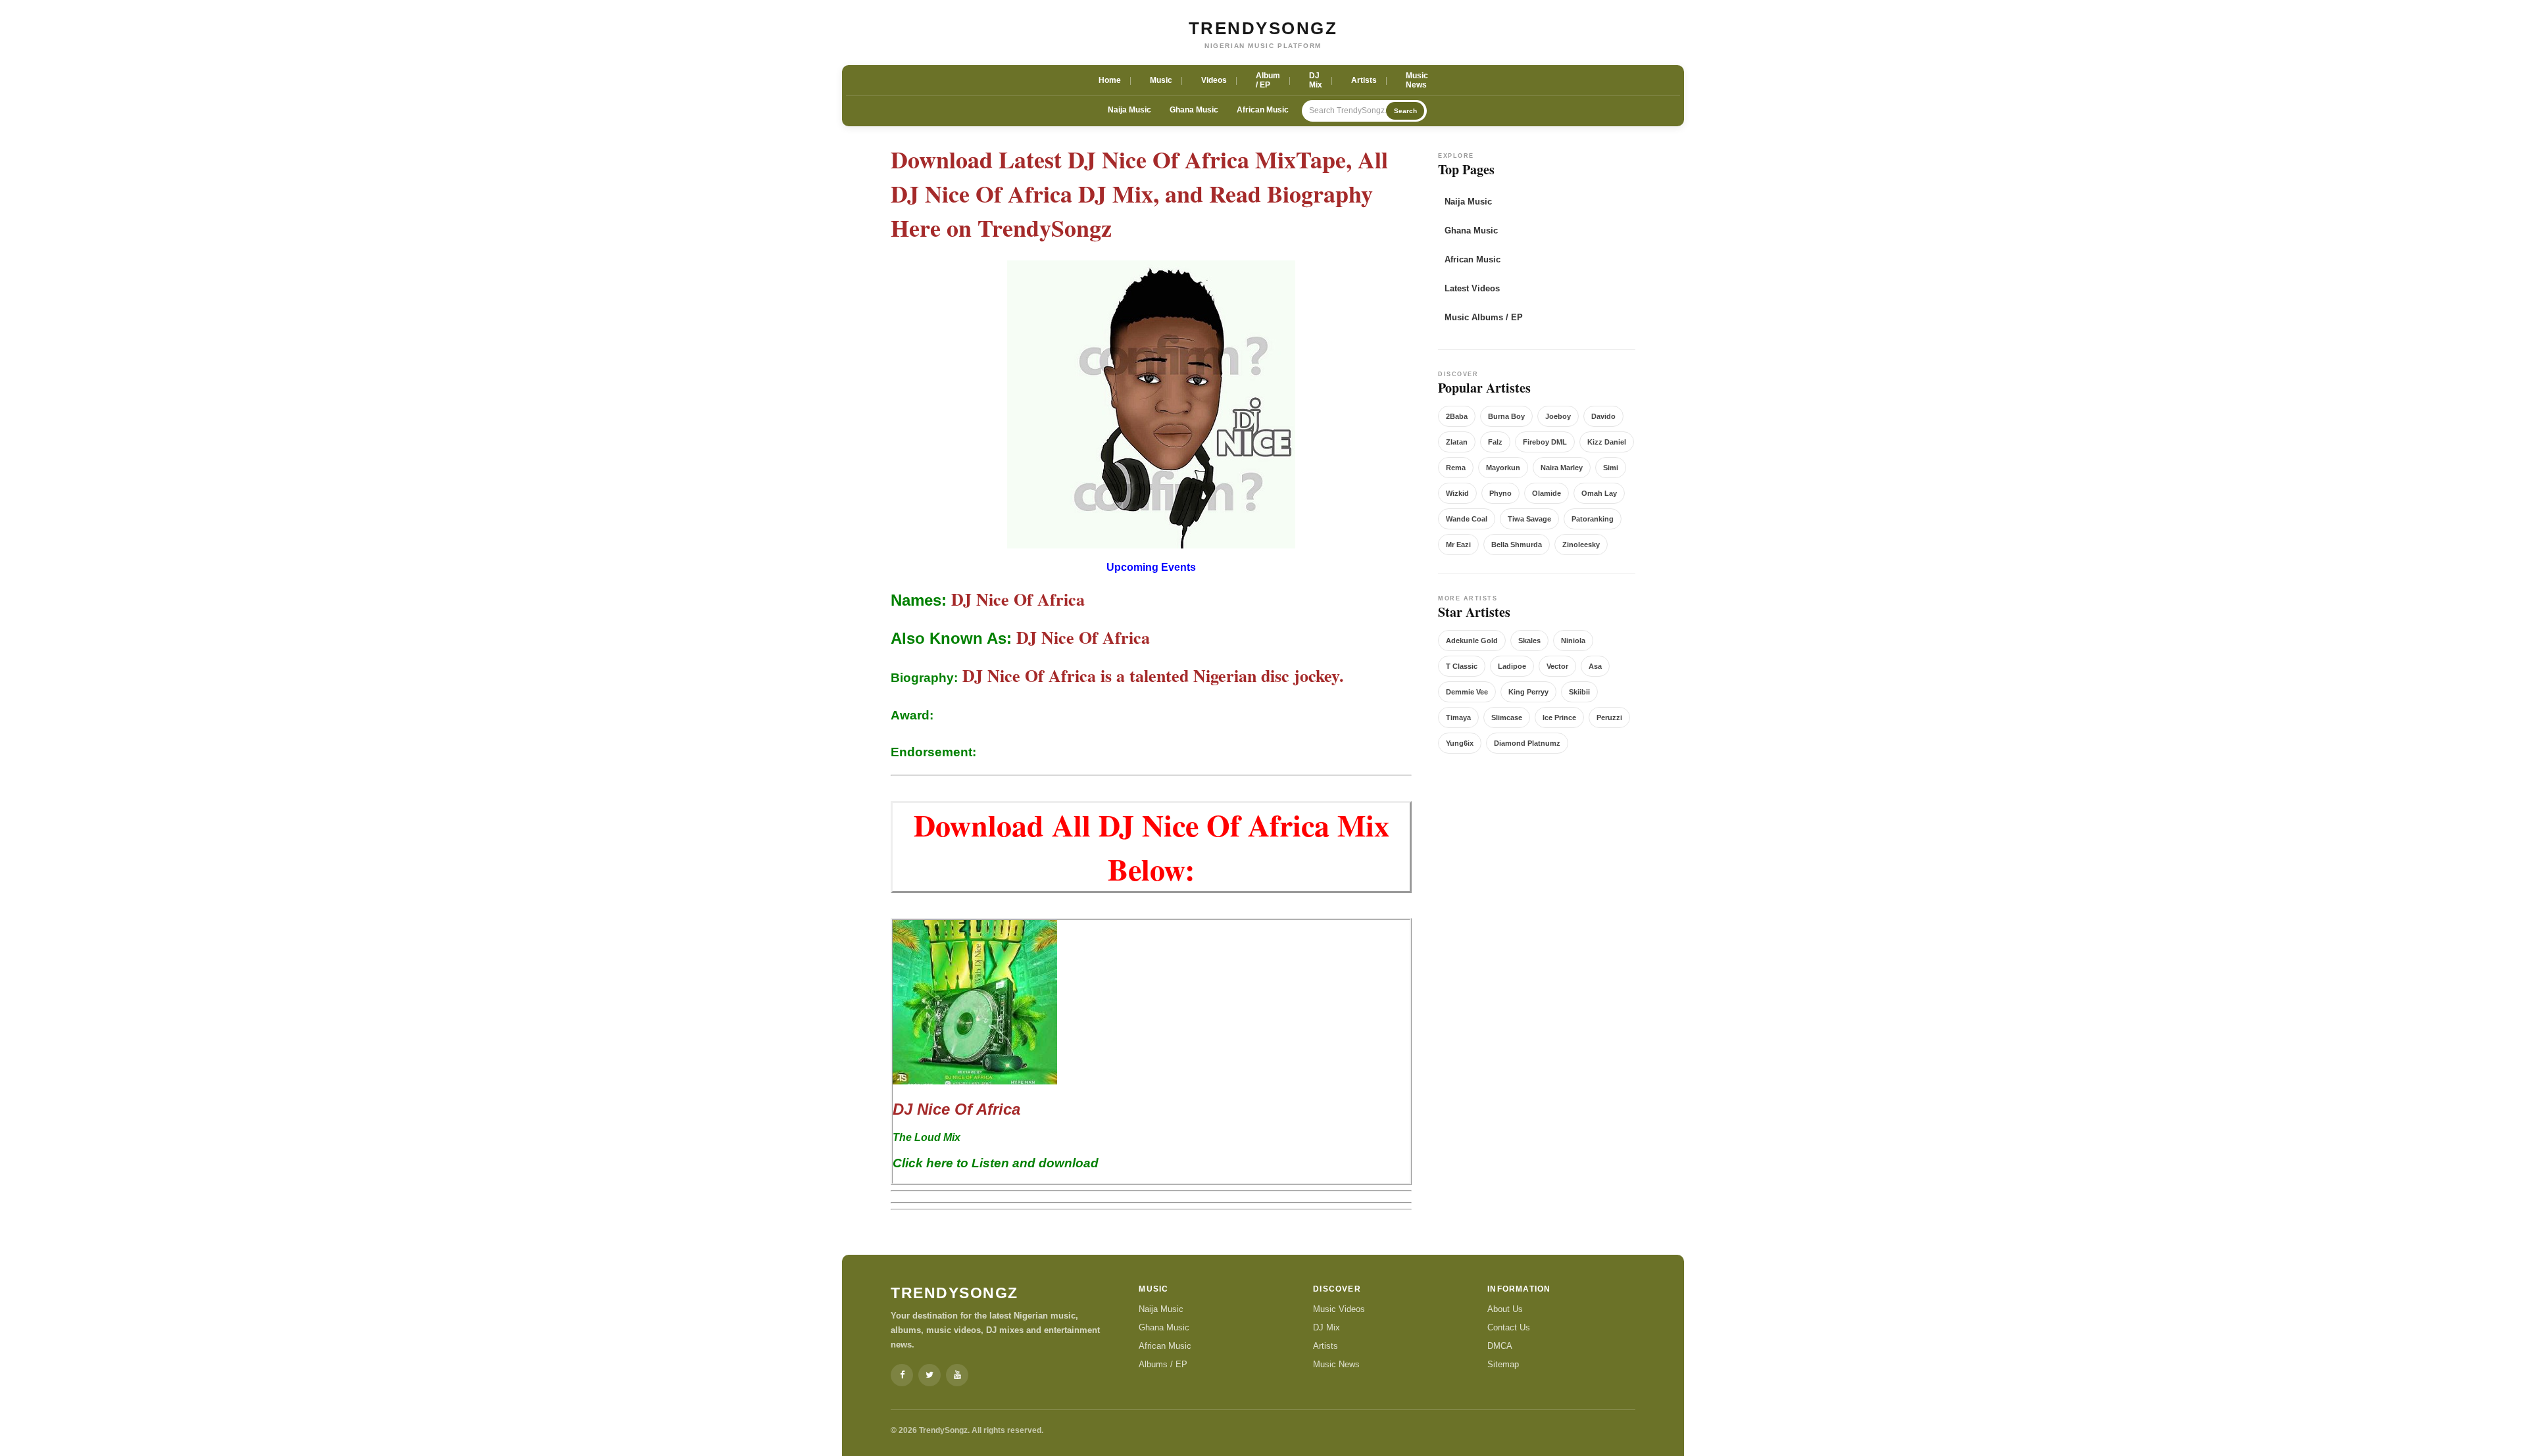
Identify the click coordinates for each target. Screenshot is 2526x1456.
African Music (1263, 110)
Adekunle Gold (1472, 641)
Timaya (1458, 717)
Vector (1557, 666)
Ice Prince (1559, 717)
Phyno (1500, 493)
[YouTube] (957, 1375)
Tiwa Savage (1529, 519)
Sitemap (1503, 1364)
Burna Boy (1506, 416)
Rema (1456, 468)
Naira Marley (1562, 468)
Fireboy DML (1545, 442)
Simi (1611, 468)
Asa (1595, 666)
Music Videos (1339, 1309)
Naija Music (1129, 110)
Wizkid (1457, 493)
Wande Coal (1467, 519)
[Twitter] (929, 1375)
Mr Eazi (1458, 545)
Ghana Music (1194, 110)
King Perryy (1528, 692)
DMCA (1500, 1346)
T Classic (1462, 666)
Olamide (1547, 493)
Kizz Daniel (1607, 442)
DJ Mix (1326, 1327)
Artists (1325, 1346)
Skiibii (1579, 692)
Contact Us (1509, 1327)
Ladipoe (1512, 666)
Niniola (1573, 641)
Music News (1336, 1364)
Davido (1603, 416)
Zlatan (1457, 442)
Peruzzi (1609, 717)
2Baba (1457, 416)
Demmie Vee (1467, 692)
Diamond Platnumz (1527, 743)
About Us (1505, 1309)
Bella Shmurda (1517, 545)
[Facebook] (902, 1375)
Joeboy (1558, 416)
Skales (1529, 641)
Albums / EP (1163, 1364)
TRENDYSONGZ (1263, 28)
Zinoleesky (1581, 545)
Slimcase (1507, 717)
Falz (1495, 442)
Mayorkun (1503, 468)
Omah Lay (1599, 493)
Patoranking (1593, 519)
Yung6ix (1460, 743)
